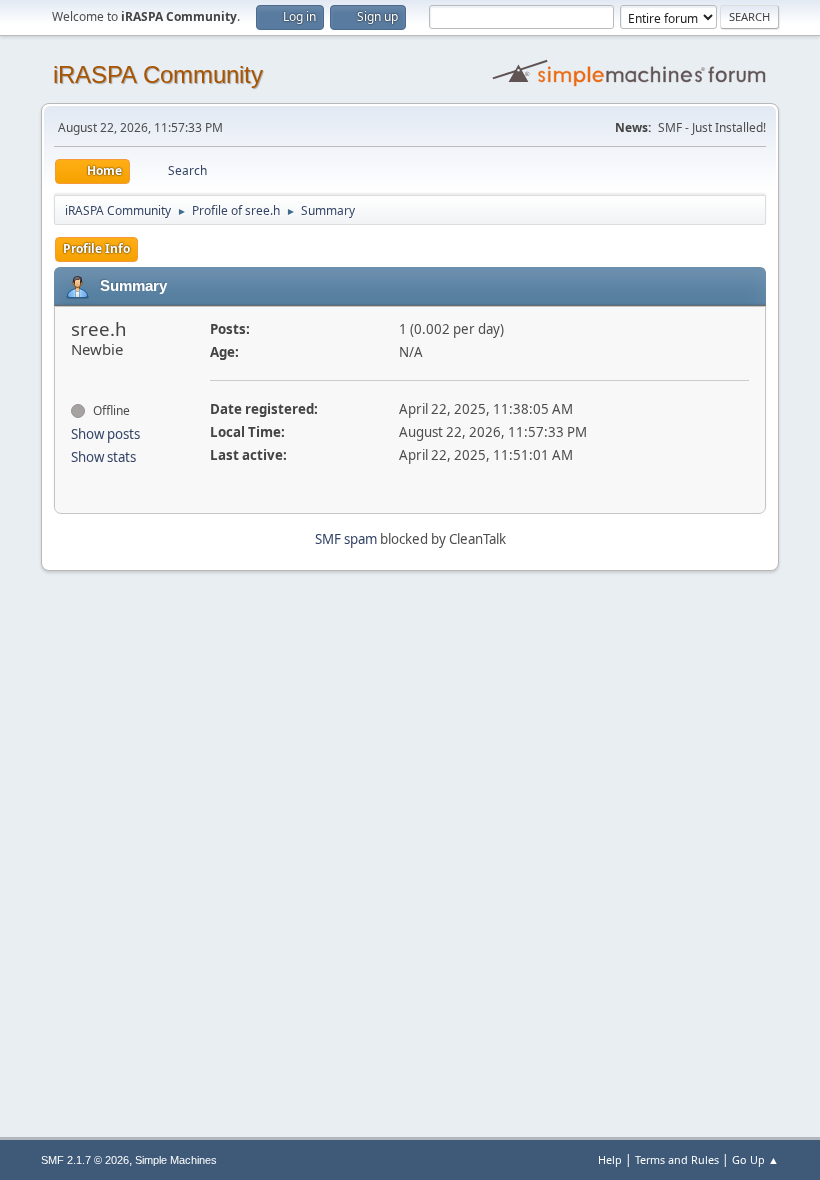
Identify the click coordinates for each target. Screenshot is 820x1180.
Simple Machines (176, 1160)
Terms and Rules (677, 1159)
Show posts (105, 434)
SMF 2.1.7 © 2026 (85, 1160)
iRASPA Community (158, 74)
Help (610, 1159)
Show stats (103, 457)
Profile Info (96, 248)
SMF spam (346, 539)
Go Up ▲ (755, 1159)
